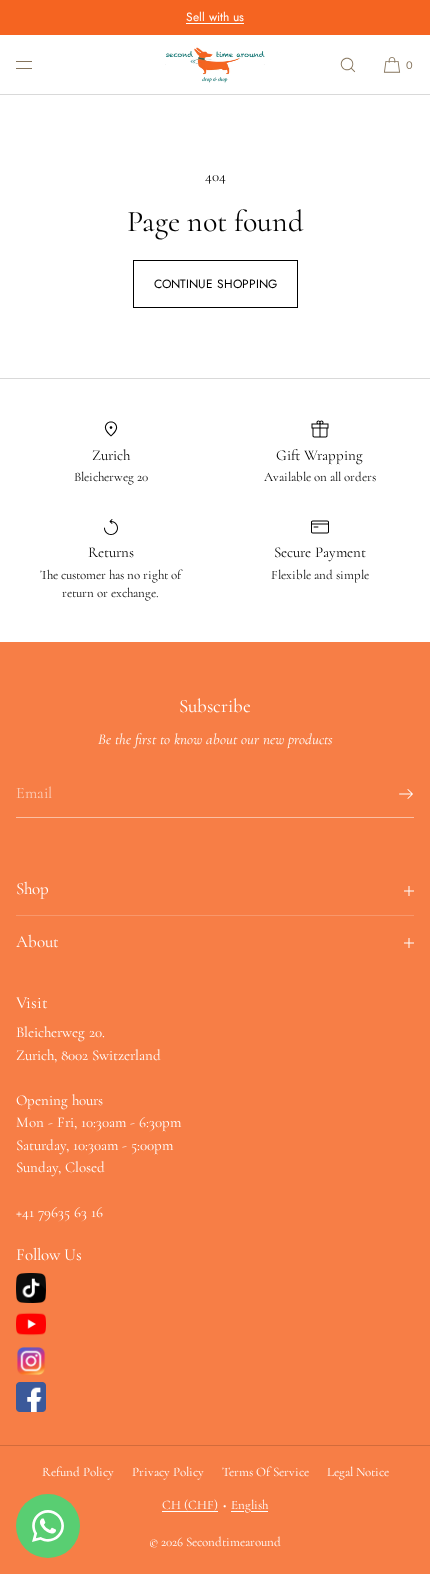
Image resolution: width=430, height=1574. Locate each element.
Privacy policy (168, 1472)
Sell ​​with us (215, 17)
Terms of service (265, 1472)
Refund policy (78, 1472)
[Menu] (40, 64)
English (249, 1505)
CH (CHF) (190, 1505)
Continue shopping (215, 284)
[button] (348, 64)
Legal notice (358, 1472)
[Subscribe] (389, 794)
